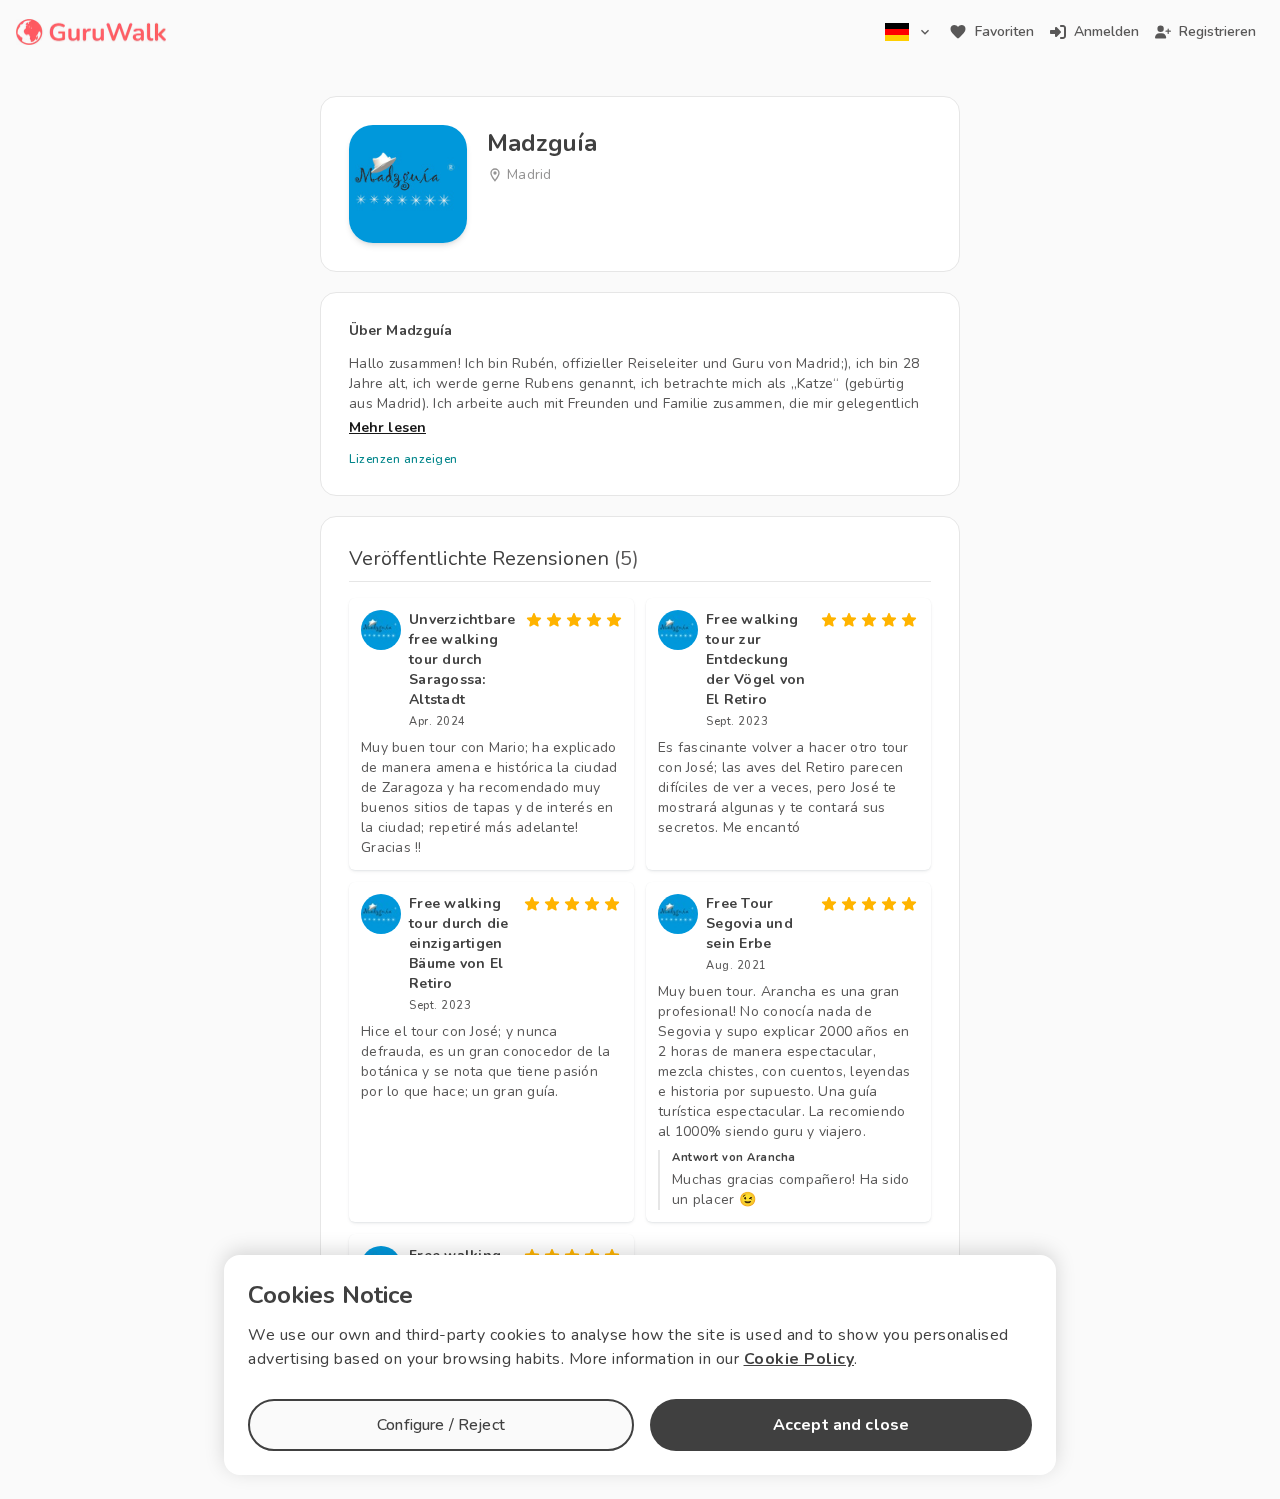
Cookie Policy (799, 1359)
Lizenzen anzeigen (403, 459)
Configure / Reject (441, 1425)
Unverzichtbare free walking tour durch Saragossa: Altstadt (462, 659)
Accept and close (841, 1425)
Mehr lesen (387, 427)
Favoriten (1004, 31)
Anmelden (1106, 31)
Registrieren (1217, 31)
